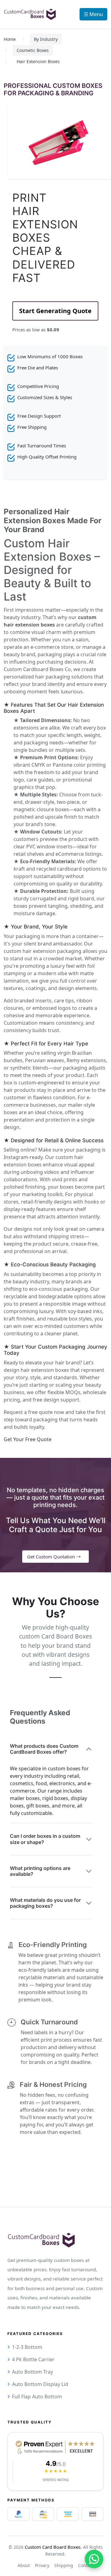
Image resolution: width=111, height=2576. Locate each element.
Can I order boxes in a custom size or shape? (45, 1839)
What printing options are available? (40, 1871)
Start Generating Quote (55, 311)
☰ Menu (93, 14)
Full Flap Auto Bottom (37, 2397)
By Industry (46, 39)
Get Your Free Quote (28, 1439)
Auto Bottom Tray (33, 2372)
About (24, 2565)
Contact (86, 2565)
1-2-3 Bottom (27, 2347)
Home (10, 39)
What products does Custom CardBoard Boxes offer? (44, 1749)
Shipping (64, 2565)
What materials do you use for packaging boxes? (45, 1903)
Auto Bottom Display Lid (40, 2384)
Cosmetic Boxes (33, 50)
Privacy (42, 2565)
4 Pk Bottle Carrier (33, 2359)
